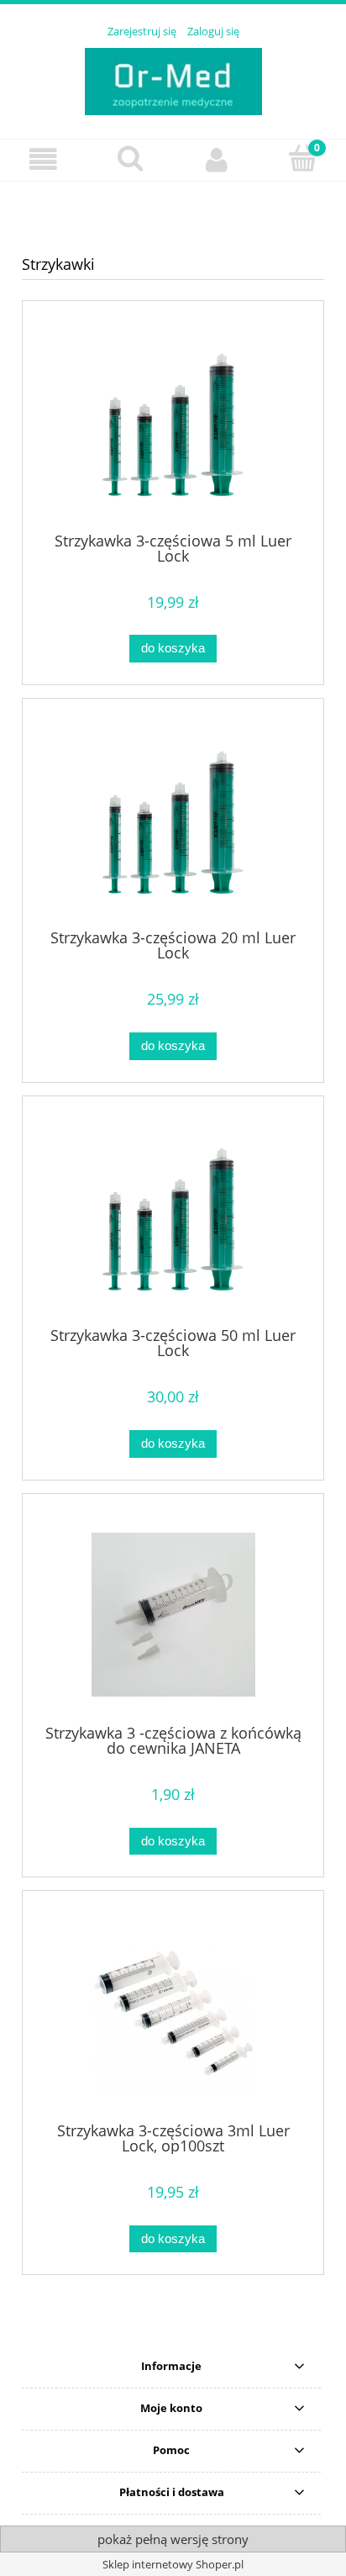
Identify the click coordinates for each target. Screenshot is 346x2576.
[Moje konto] (216, 159)
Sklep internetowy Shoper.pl (173, 2564)
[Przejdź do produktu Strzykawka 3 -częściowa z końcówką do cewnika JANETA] (173, 1615)
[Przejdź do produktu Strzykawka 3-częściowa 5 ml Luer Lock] (173, 422)
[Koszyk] (303, 158)
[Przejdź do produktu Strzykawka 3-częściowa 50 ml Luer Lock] (173, 1217)
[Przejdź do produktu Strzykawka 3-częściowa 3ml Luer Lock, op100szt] (173, 2012)
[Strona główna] (173, 79)
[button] (43, 159)
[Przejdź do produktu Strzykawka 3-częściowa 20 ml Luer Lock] (173, 820)
